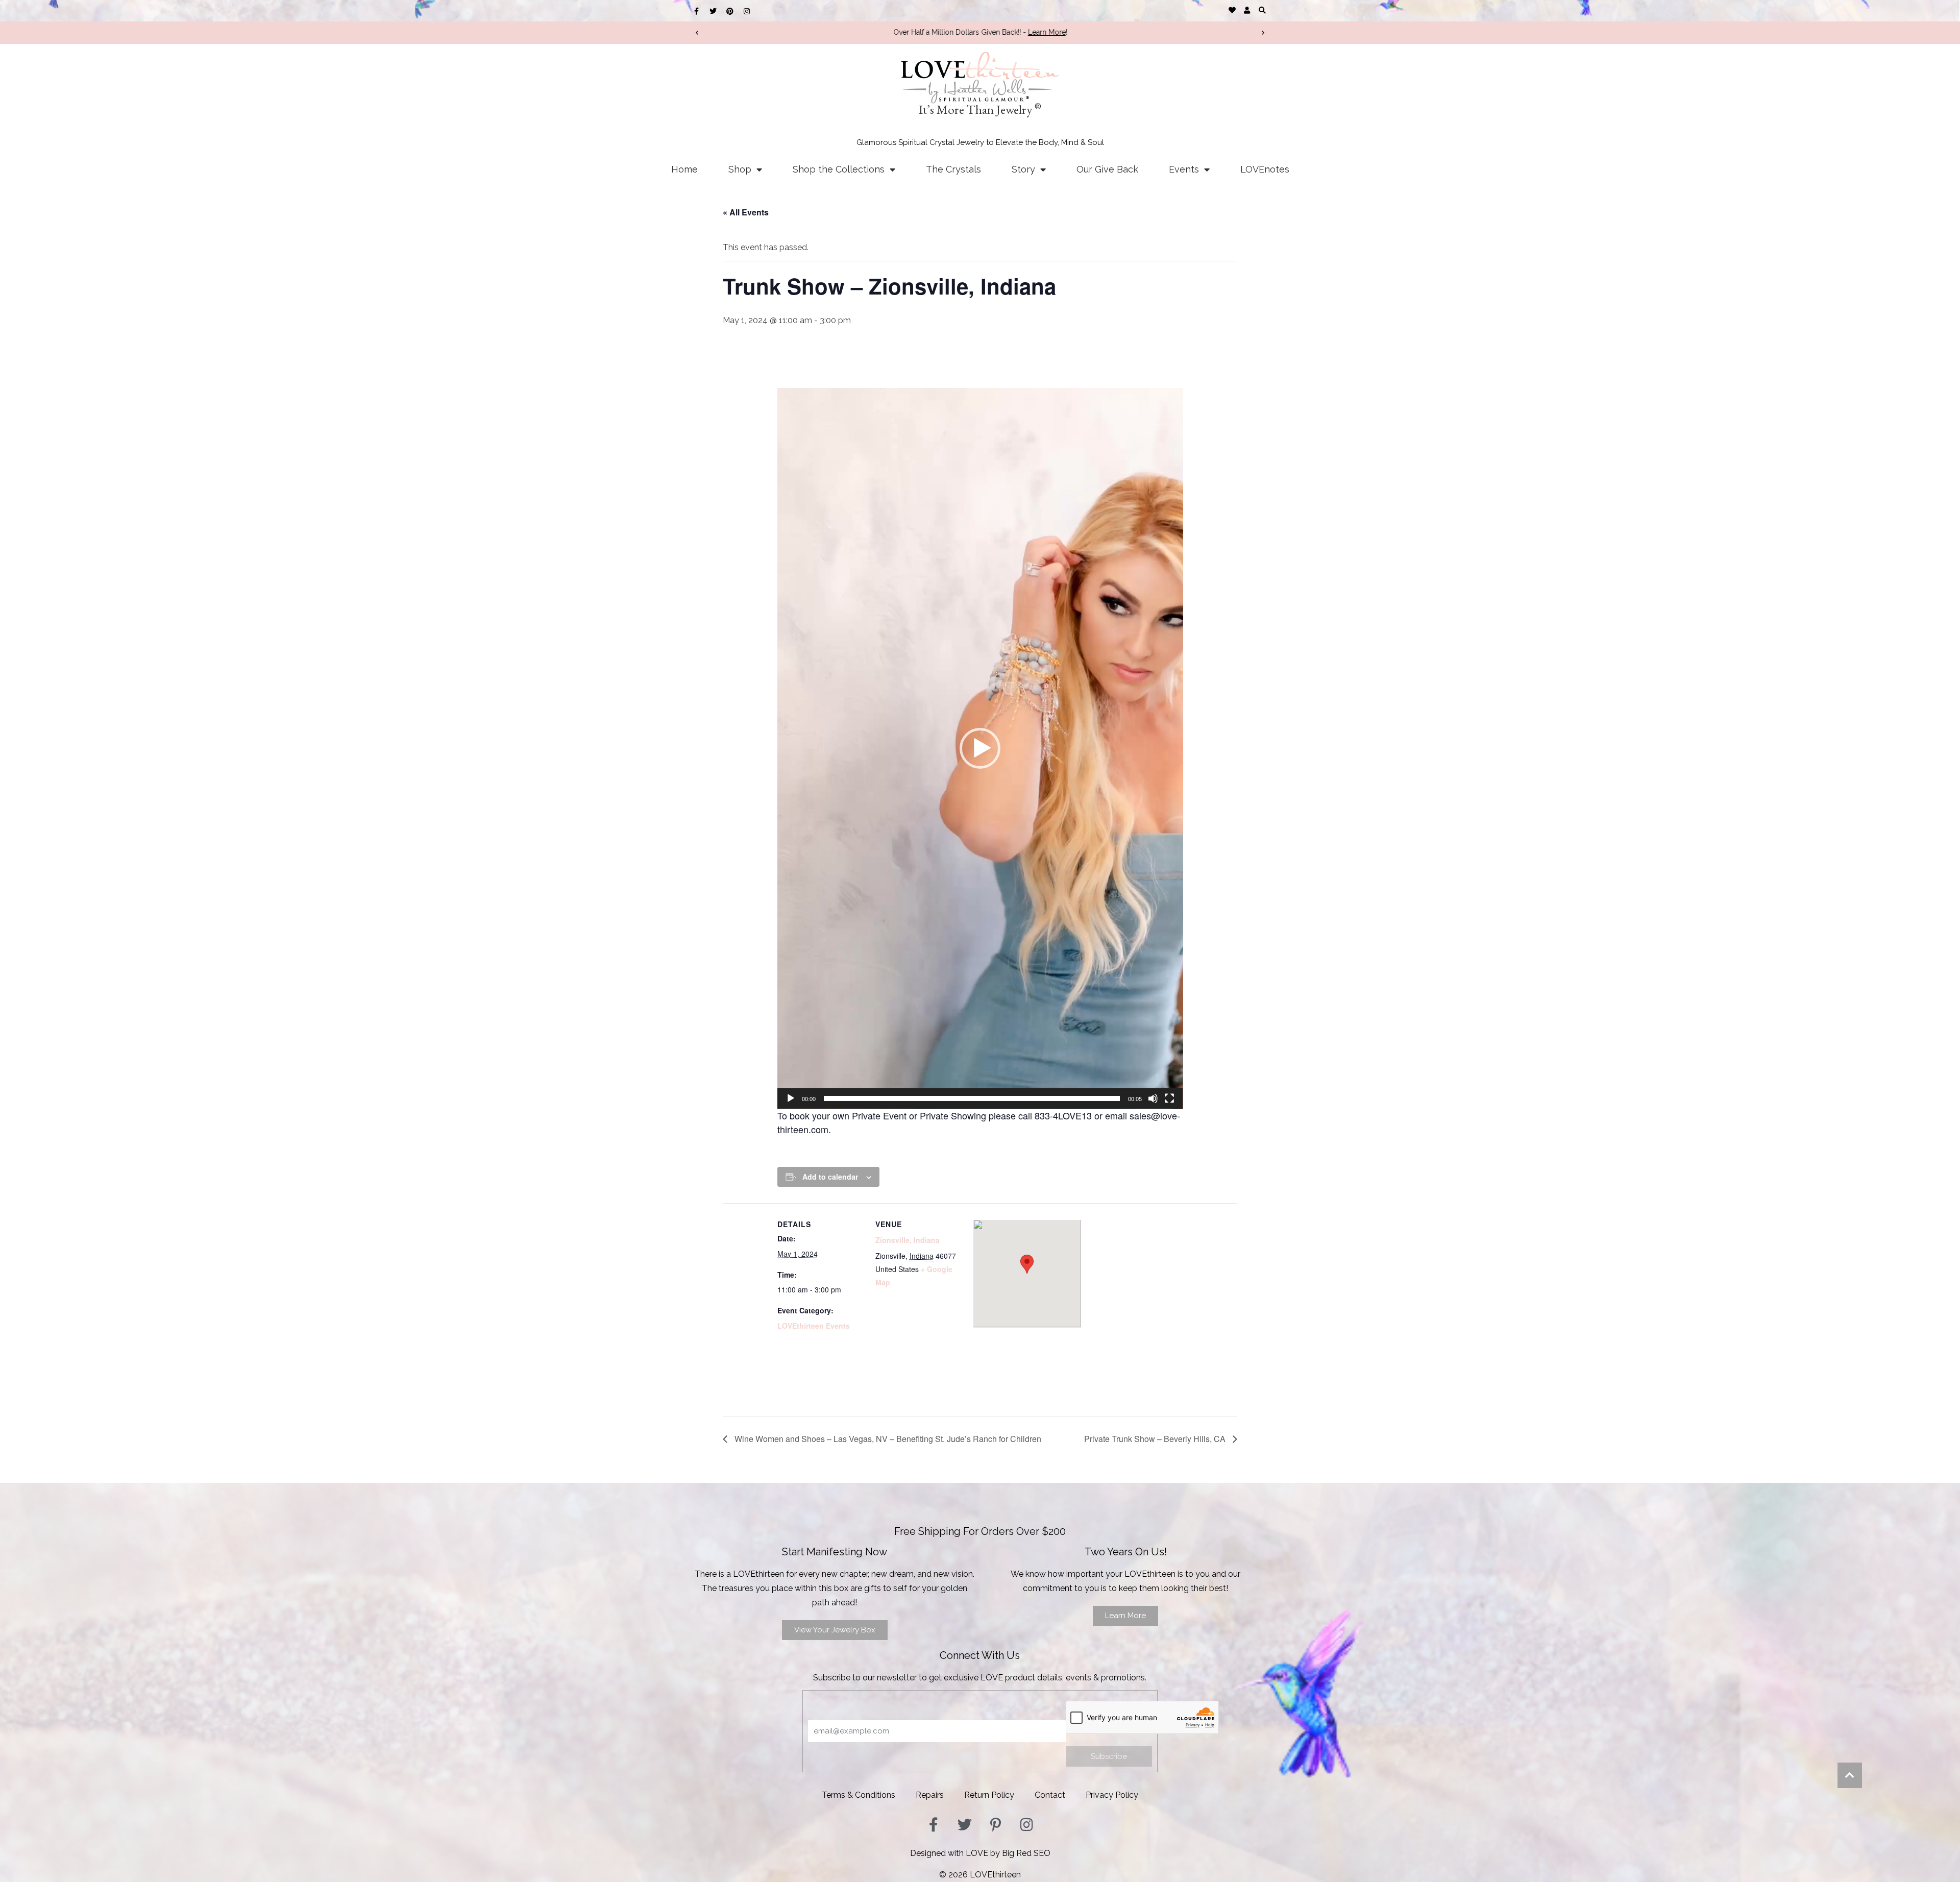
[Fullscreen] (1169, 1098)
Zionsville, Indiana (908, 1240)
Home (684, 169)
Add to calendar (830, 1177)
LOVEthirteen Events (814, 1326)
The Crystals (953, 169)
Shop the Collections (839, 169)
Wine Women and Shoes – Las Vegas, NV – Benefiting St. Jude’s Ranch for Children (887, 1439)
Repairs (930, 1795)
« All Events (746, 212)
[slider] (972, 1098)
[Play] (791, 1098)
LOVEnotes (1265, 169)
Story (1023, 169)
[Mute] (1153, 1098)
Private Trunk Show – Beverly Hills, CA (1156, 1439)
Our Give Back (1107, 169)
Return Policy (989, 1795)
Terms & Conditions (859, 1795)
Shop (740, 169)
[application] (980, 749)
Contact (1050, 1795)
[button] (1262, 10)
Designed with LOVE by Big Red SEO (980, 1853)
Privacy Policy (1112, 1795)
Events (1184, 169)
